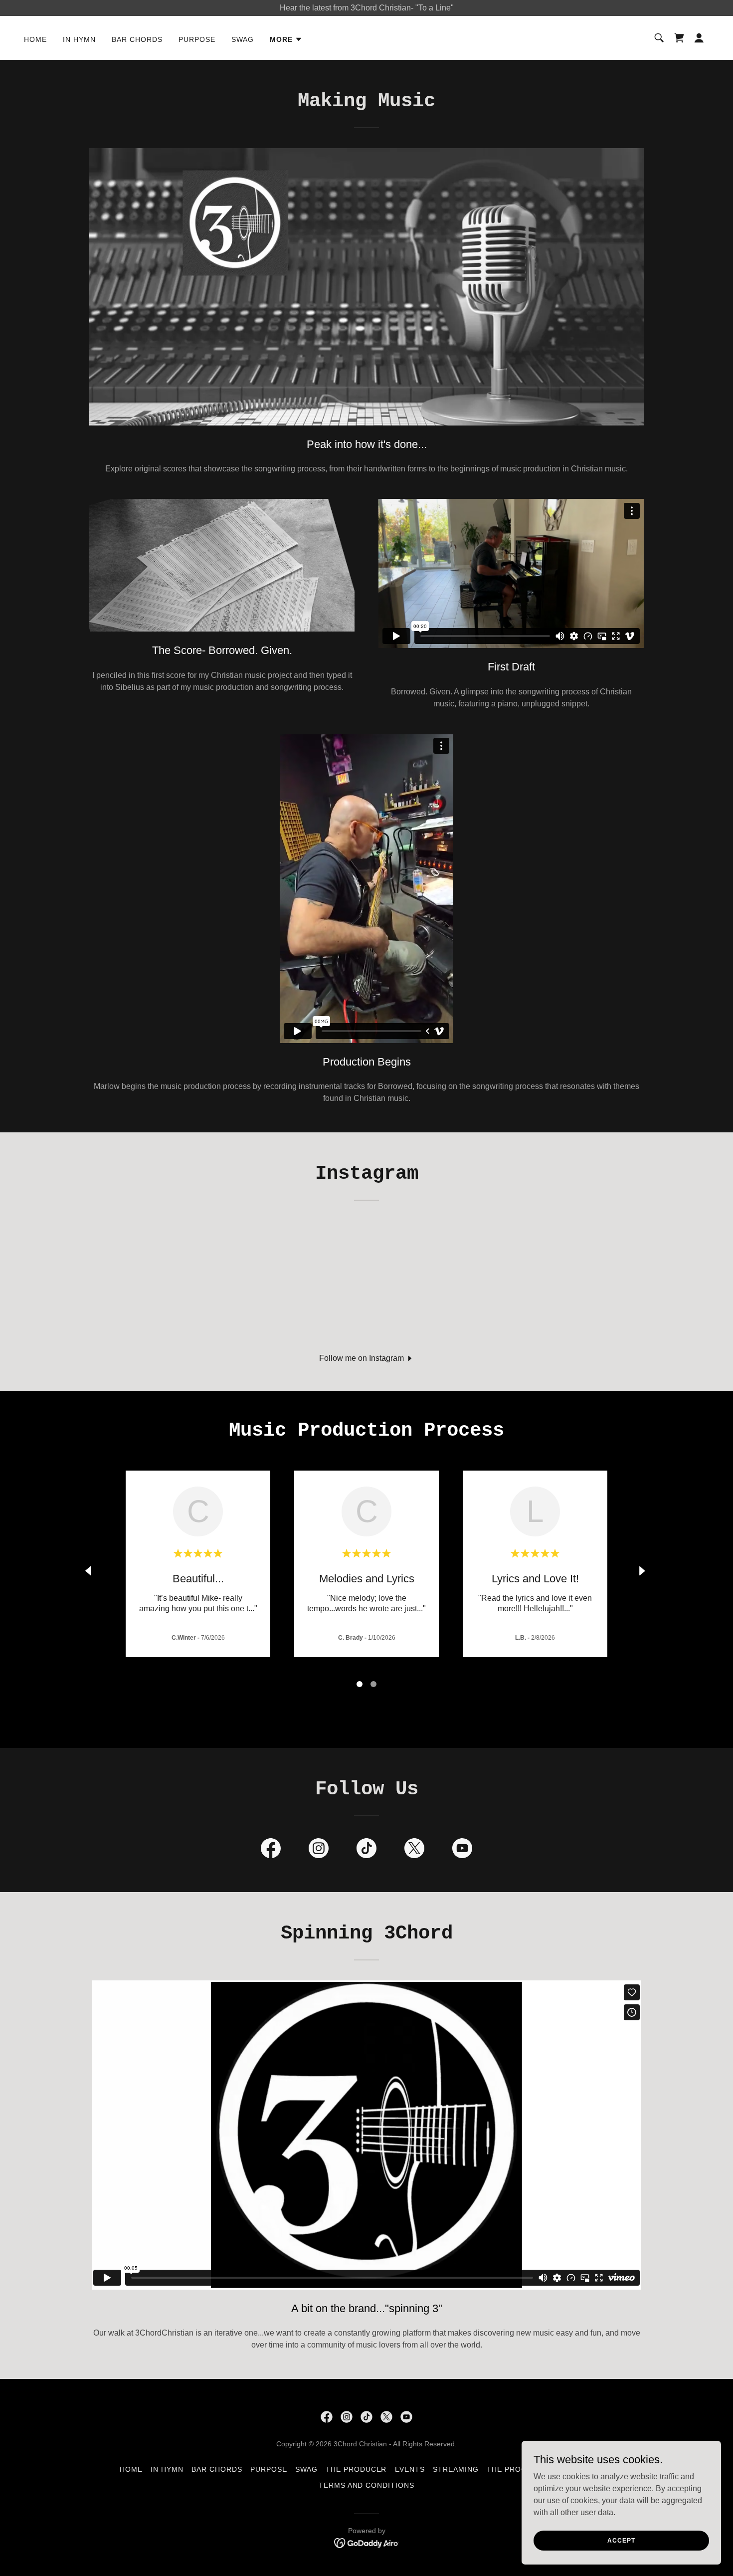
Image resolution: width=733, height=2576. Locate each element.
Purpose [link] (197, 39)
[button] (286, 39)
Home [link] (35, 39)
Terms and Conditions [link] (367, 2485)
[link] (679, 38)
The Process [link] (514, 2469)
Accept (621, 2540)
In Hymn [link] (79, 39)
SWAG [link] (243, 39)
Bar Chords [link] (137, 39)
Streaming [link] (456, 2469)
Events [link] (410, 2469)
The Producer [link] (356, 2469)
